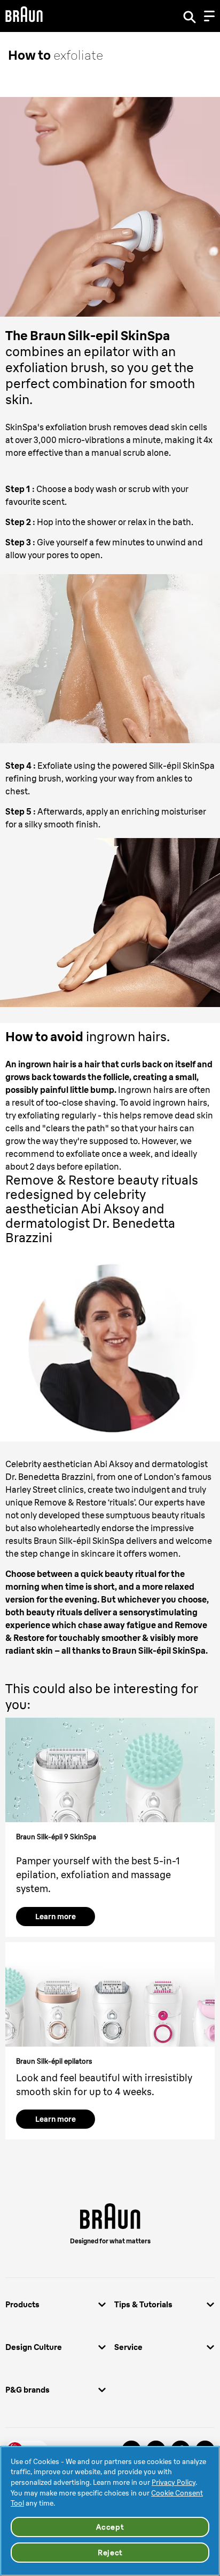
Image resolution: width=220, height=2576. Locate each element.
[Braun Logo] (24, 16)
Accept (110, 2527)
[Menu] (209, 16)
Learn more (56, 1917)
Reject (110, 2553)
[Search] (190, 16)
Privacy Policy (174, 2482)
